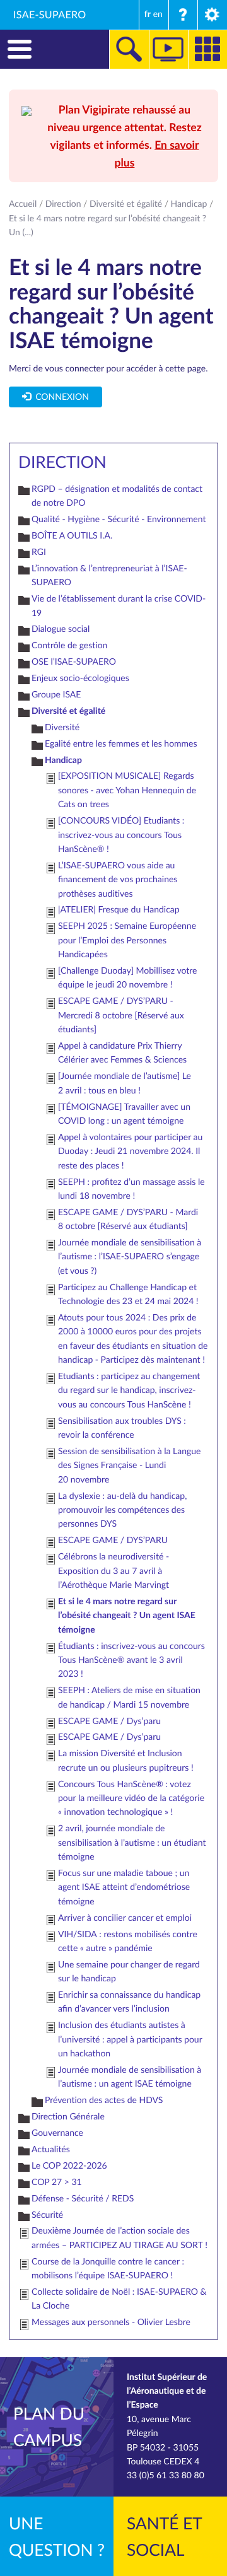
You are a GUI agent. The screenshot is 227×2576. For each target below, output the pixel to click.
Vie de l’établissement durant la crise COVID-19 (119, 606)
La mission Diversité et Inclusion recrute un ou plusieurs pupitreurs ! (126, 1760)
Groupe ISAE (56, 695)
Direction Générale (68, 2117)
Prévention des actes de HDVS (104, 2100)
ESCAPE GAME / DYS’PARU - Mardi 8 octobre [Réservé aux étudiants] (128, 1219)
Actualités (51, 2149)
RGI (39, 552)
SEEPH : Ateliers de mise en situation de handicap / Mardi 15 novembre (129, 1697)
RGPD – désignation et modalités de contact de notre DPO (117, 496)
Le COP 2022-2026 (69, 2166)
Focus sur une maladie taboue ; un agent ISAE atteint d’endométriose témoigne (124, 1887)
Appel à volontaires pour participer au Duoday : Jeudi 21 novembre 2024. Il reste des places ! (130, 1151)
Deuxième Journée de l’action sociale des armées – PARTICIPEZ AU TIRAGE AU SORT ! (119, 2238)
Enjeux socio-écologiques (80, 678)
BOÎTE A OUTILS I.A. (72, 536)
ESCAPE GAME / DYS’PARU (113, 1540)
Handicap (189, 204)
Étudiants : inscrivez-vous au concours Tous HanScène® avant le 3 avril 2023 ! (131, 1660)
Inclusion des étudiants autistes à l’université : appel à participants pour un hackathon (130, 2039)
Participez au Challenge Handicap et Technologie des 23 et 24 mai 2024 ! (128, 1294)
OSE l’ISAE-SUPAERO (74, 662)
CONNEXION (60, 397)
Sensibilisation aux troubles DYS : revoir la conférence (122, 1428)
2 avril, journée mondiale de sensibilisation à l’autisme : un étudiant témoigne (132, 1843)
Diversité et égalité (126, 204)
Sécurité (47, 2215)
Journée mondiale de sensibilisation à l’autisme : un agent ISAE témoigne (130, 2077)
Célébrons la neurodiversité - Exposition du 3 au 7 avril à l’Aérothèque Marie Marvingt (113, 1571)
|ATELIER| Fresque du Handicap (119, 910)
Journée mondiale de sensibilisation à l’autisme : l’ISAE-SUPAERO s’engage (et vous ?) (130, 1257)
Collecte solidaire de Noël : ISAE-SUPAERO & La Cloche (119, 2299)
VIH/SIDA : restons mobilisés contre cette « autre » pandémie (128, 1941)
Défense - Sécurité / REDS (83, 2199)
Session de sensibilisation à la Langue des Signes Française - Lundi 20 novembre (129, 1466)
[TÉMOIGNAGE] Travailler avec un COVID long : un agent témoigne (124, 1114)
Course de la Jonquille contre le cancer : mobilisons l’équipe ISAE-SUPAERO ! (108, 2269)
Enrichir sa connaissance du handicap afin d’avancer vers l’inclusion (129, 2002)
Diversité (62, 727)
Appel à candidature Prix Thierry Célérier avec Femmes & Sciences (122, 1053)
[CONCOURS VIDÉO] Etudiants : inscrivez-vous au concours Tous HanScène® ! (121, 835)
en (158, 14)
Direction (63, 204)
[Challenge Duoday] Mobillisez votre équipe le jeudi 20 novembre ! (127, 978)
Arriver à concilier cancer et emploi (125, 1918)
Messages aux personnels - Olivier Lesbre (111, 2322)
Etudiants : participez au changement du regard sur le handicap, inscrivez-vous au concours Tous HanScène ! (129, 1390)
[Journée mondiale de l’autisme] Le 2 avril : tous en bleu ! (125, 1083)
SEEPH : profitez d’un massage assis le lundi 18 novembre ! (131, 1189)
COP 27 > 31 (57, 2182)
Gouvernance (57, 2133)
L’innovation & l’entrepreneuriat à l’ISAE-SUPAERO (109, 575)
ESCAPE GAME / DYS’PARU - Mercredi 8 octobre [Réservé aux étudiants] (121, 1015)
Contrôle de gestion (69, 645)
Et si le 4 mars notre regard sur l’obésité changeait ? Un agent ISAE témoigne (127, 1616)
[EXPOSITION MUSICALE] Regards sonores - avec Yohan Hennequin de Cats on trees (127, 790)
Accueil (23, 204)
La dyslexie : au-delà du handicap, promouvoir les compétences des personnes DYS (122, 1510)
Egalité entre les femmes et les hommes (121, 744)
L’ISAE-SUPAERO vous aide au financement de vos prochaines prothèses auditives (118, 880)
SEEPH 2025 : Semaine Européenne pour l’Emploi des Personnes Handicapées (127, 940)
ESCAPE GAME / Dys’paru (109, 1721)
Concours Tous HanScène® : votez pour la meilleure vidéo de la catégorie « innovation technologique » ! (131, 1798)
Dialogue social (61, 629)
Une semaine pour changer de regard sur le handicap (129, 1972)
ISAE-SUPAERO (50, 15)
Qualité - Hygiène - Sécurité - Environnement (119, 519)
